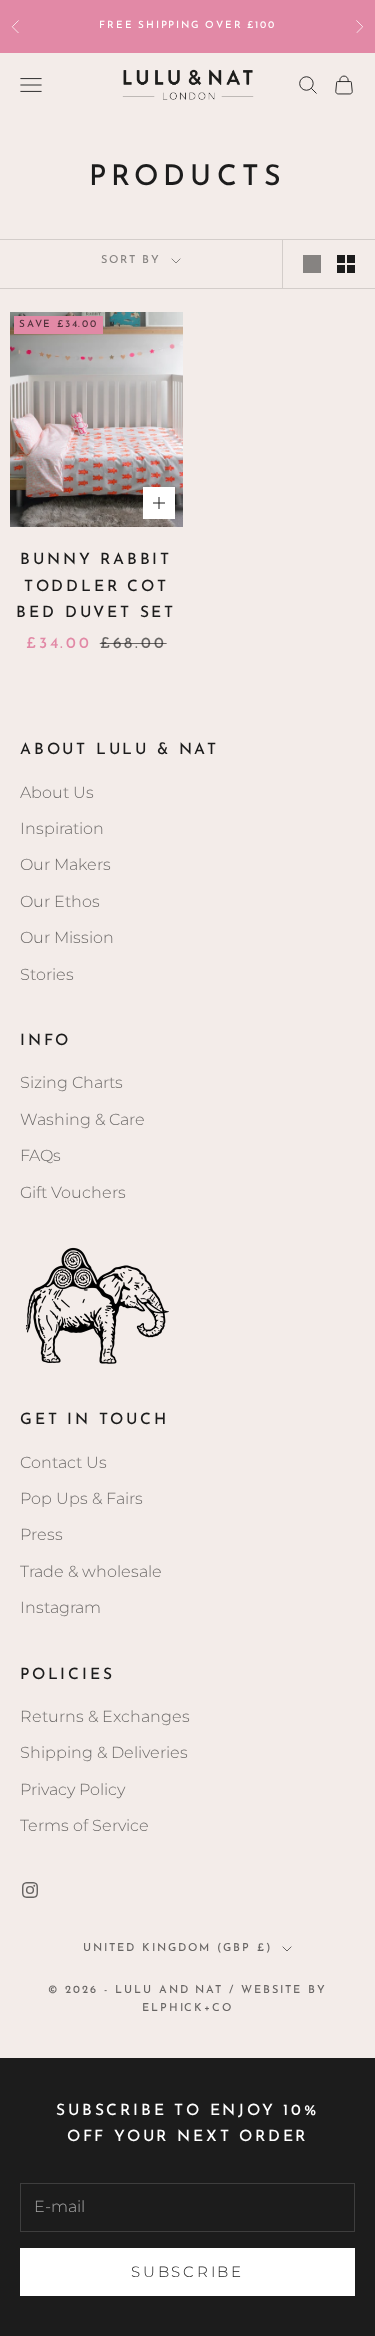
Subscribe (187, 2271)
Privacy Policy (72, 1789)
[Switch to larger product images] (312, 264)
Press (41, 1534)
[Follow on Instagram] (30, 1890)
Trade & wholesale (91, 1571)
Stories (47, 974)
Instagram (60, 1607)
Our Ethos (60, 901)
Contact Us (63, 1462)
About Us (57, 792)
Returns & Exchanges (105, 1716)
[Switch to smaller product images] (346, 264)
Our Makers (65, 864)
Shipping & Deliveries (104, 1752)
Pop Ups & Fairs (81, 1498)
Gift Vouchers (73, 1192)
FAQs (40, 1155)
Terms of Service (84, 1825)
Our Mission (67, 937)
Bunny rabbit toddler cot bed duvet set (96, 586)
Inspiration (62, 828)
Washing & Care (82, 1119)
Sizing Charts (71, 1082)
